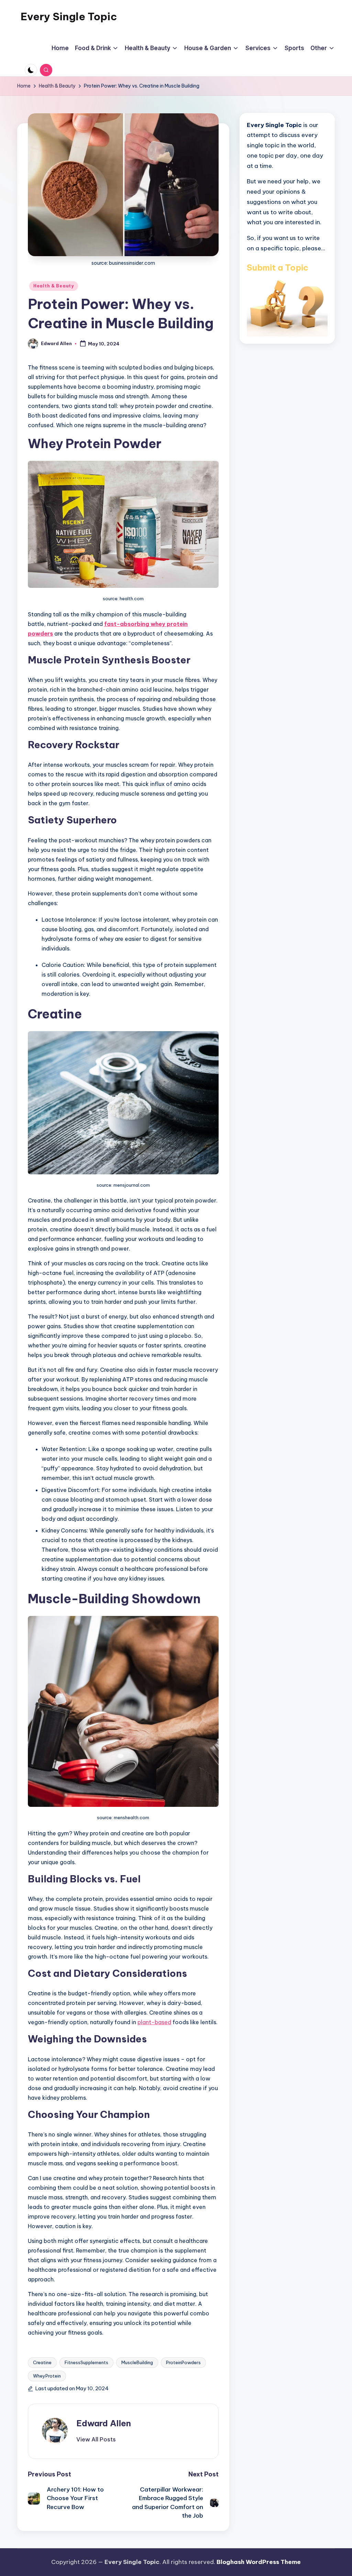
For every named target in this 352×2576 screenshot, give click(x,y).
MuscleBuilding (137, 2362)
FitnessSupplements (86, 2362)
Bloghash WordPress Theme (259, 2562)
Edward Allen (104, 2423)
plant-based (154, 2022)
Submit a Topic (278, 267)
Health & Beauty (54, 286)
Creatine (42, 2362)
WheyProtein (47, 2376)
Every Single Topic (69, 16)
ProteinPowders (183, 2362)
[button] (96, 2439)
